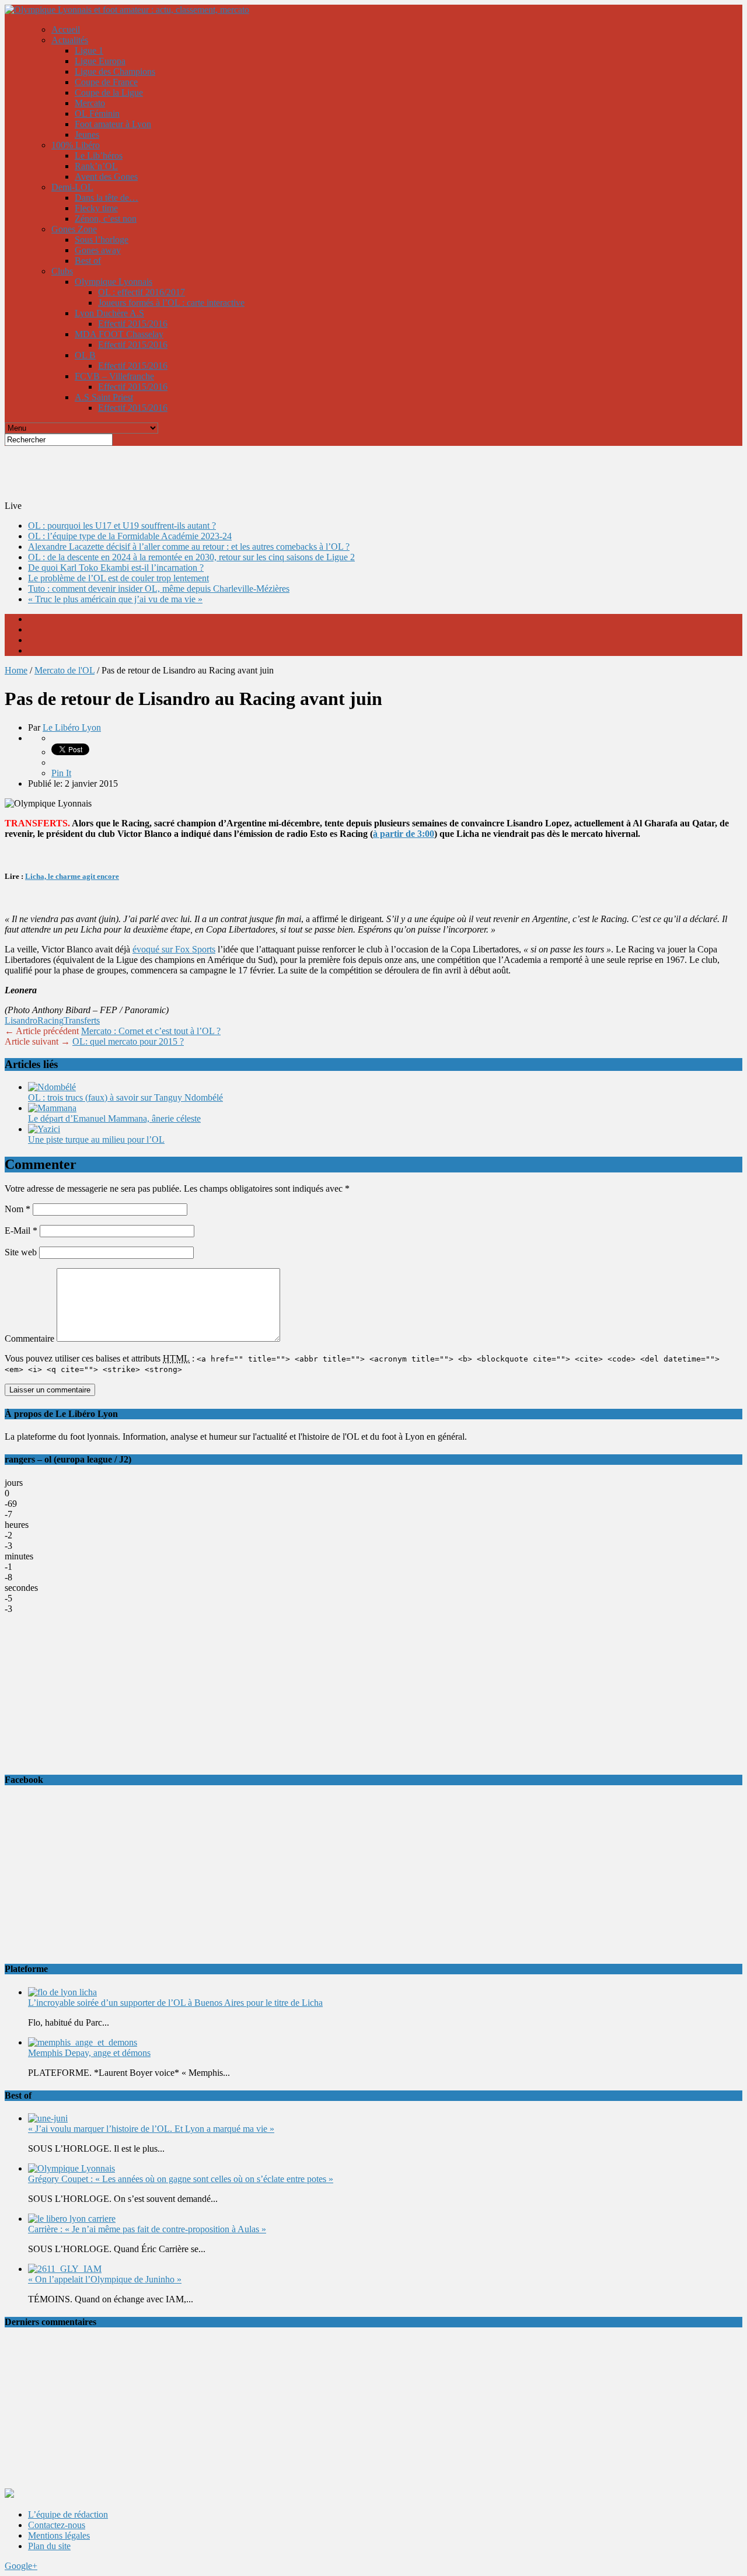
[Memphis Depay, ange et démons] (83, 2042)
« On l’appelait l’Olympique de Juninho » (105, 2279)
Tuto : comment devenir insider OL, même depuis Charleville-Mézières (159, 589)
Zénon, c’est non (106, 219)
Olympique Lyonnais (114, 282)
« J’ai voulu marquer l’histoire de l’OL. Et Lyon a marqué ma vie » (151, 2129)
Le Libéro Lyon (72, 727)
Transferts (82, 1020)
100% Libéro (76, 145)
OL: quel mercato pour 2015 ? (128, 1041)
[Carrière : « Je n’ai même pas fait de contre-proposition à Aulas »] (72, 2219)
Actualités (70, 40)
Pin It (61, 773)
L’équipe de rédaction (68, 2514)
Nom (18, 1209)
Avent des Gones (106, 177)
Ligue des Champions (115, 71)
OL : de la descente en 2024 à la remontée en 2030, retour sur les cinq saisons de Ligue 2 (191, 557)
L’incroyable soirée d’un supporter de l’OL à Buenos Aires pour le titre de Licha (175, 2003)
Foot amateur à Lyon (113, 124)
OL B (85, 355)
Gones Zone (74, 229)
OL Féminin (97, 114)
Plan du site (49, 2546)
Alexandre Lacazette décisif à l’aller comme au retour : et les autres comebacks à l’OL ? (189, 547)
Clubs (62, 271)
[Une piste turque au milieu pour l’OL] (44, 1129)
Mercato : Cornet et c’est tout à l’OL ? (151, 1031)
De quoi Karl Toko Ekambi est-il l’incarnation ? (116, 568)
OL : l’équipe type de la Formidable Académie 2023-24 (130, 536)
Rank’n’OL (96, 166)
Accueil (66, 29)
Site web (21, 1252)
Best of (88, 261)
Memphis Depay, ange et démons (89, 2053)
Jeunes (87, 135)
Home (16, 670)
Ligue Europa (100, 61)
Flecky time (96, 208)
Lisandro (21, 1020)
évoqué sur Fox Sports (174, 949)
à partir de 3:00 (404, 834)
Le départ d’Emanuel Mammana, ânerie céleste (114, 1118)
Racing (50, 1020)
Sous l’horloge (102, 240)
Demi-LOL (72, 187)
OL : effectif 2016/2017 (142, 292)
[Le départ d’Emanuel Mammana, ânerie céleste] (52, 1108)
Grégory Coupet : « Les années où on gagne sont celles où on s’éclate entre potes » (181, 2179)
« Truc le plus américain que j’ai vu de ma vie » (115, 599)
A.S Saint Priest (104, 397)
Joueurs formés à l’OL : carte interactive (171, 303)
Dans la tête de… (107, 198)
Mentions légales (59, 2535)
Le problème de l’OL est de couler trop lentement (118, 578)
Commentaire (29, 1338)
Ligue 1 (89, 50)
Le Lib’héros (99, 156)
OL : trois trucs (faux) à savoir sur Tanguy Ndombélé (125, 1097)
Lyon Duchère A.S (109, 313)
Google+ (21, 2566)
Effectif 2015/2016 (133, 324)
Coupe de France (106, 82)
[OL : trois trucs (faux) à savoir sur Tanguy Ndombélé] (52, 1087)
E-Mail (21, 1231)
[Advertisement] (288, 472)
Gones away (98, 250)
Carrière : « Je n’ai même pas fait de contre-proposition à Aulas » (147, 2229)
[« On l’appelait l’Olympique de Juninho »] (65, 2269)
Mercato (90, 103)
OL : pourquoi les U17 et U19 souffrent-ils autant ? (122, 526)
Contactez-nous (57, 2525)
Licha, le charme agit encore (72, 876)
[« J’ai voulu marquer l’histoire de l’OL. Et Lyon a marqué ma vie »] (48, 2118)
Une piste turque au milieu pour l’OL (96, 1139)
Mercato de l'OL (64, 670)
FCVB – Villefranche (114, 376)
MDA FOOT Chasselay (119, 334)
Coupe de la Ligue (109, 93)
